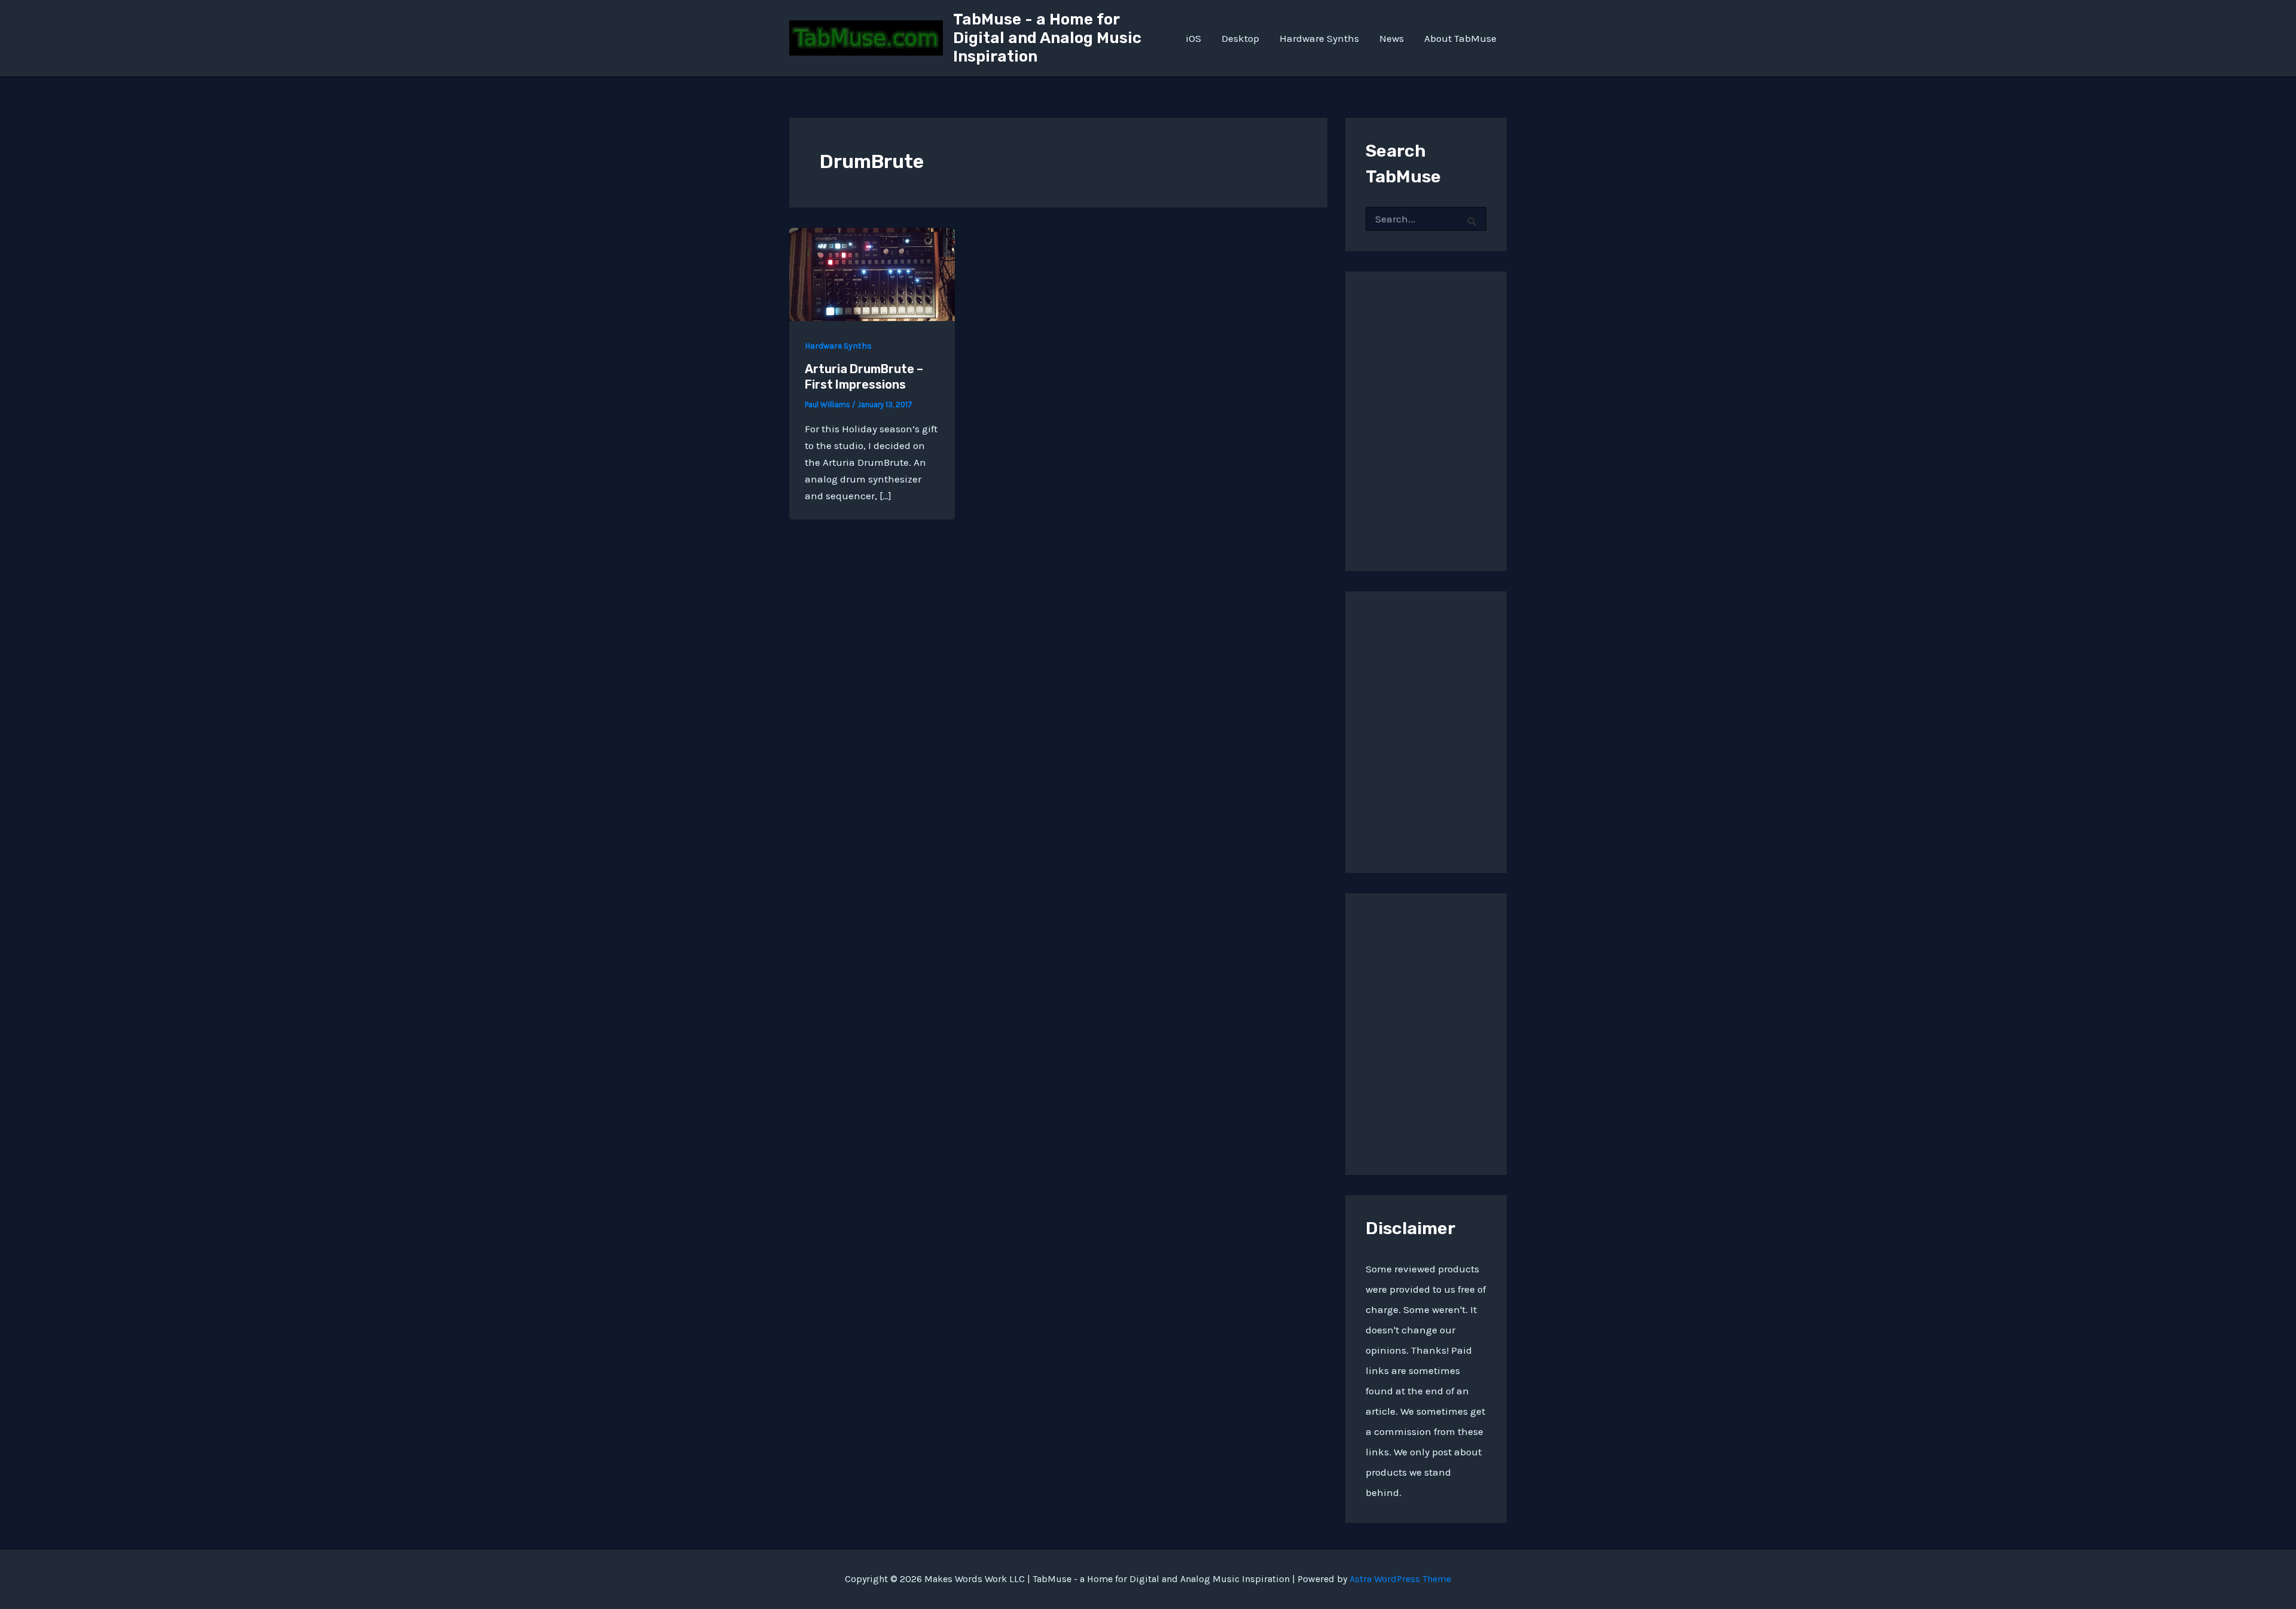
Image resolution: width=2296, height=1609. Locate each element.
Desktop (1240, 38)
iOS (1193, 38)
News (1392, 38)
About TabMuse (1460, 38)
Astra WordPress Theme (1400, 1579)
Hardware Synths (1319, 38)
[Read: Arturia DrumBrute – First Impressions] (872, 273)
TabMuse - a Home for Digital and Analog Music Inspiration (1047, 38)
